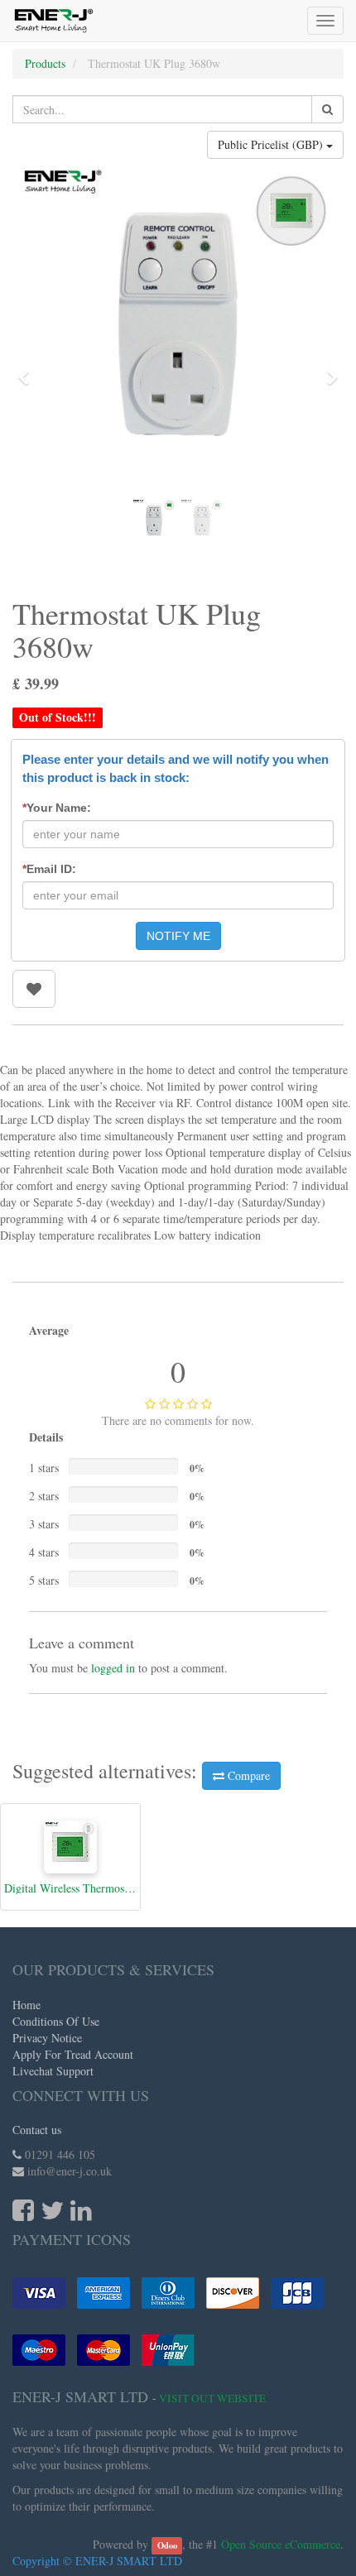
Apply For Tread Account (73, 2054)
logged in (113, 1668)
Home (26, 2005)
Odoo (167, 2545)
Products (45, 63)
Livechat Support (53, 2071)
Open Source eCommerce (281, 2544)
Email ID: (49, 869)
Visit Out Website (212, 2398)
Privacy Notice (47, 2038)
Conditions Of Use (56, 2021)
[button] (29, 370)
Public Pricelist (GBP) (272, 144)
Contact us (37, 2130)
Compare (247, 1775)
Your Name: (57, 808)
